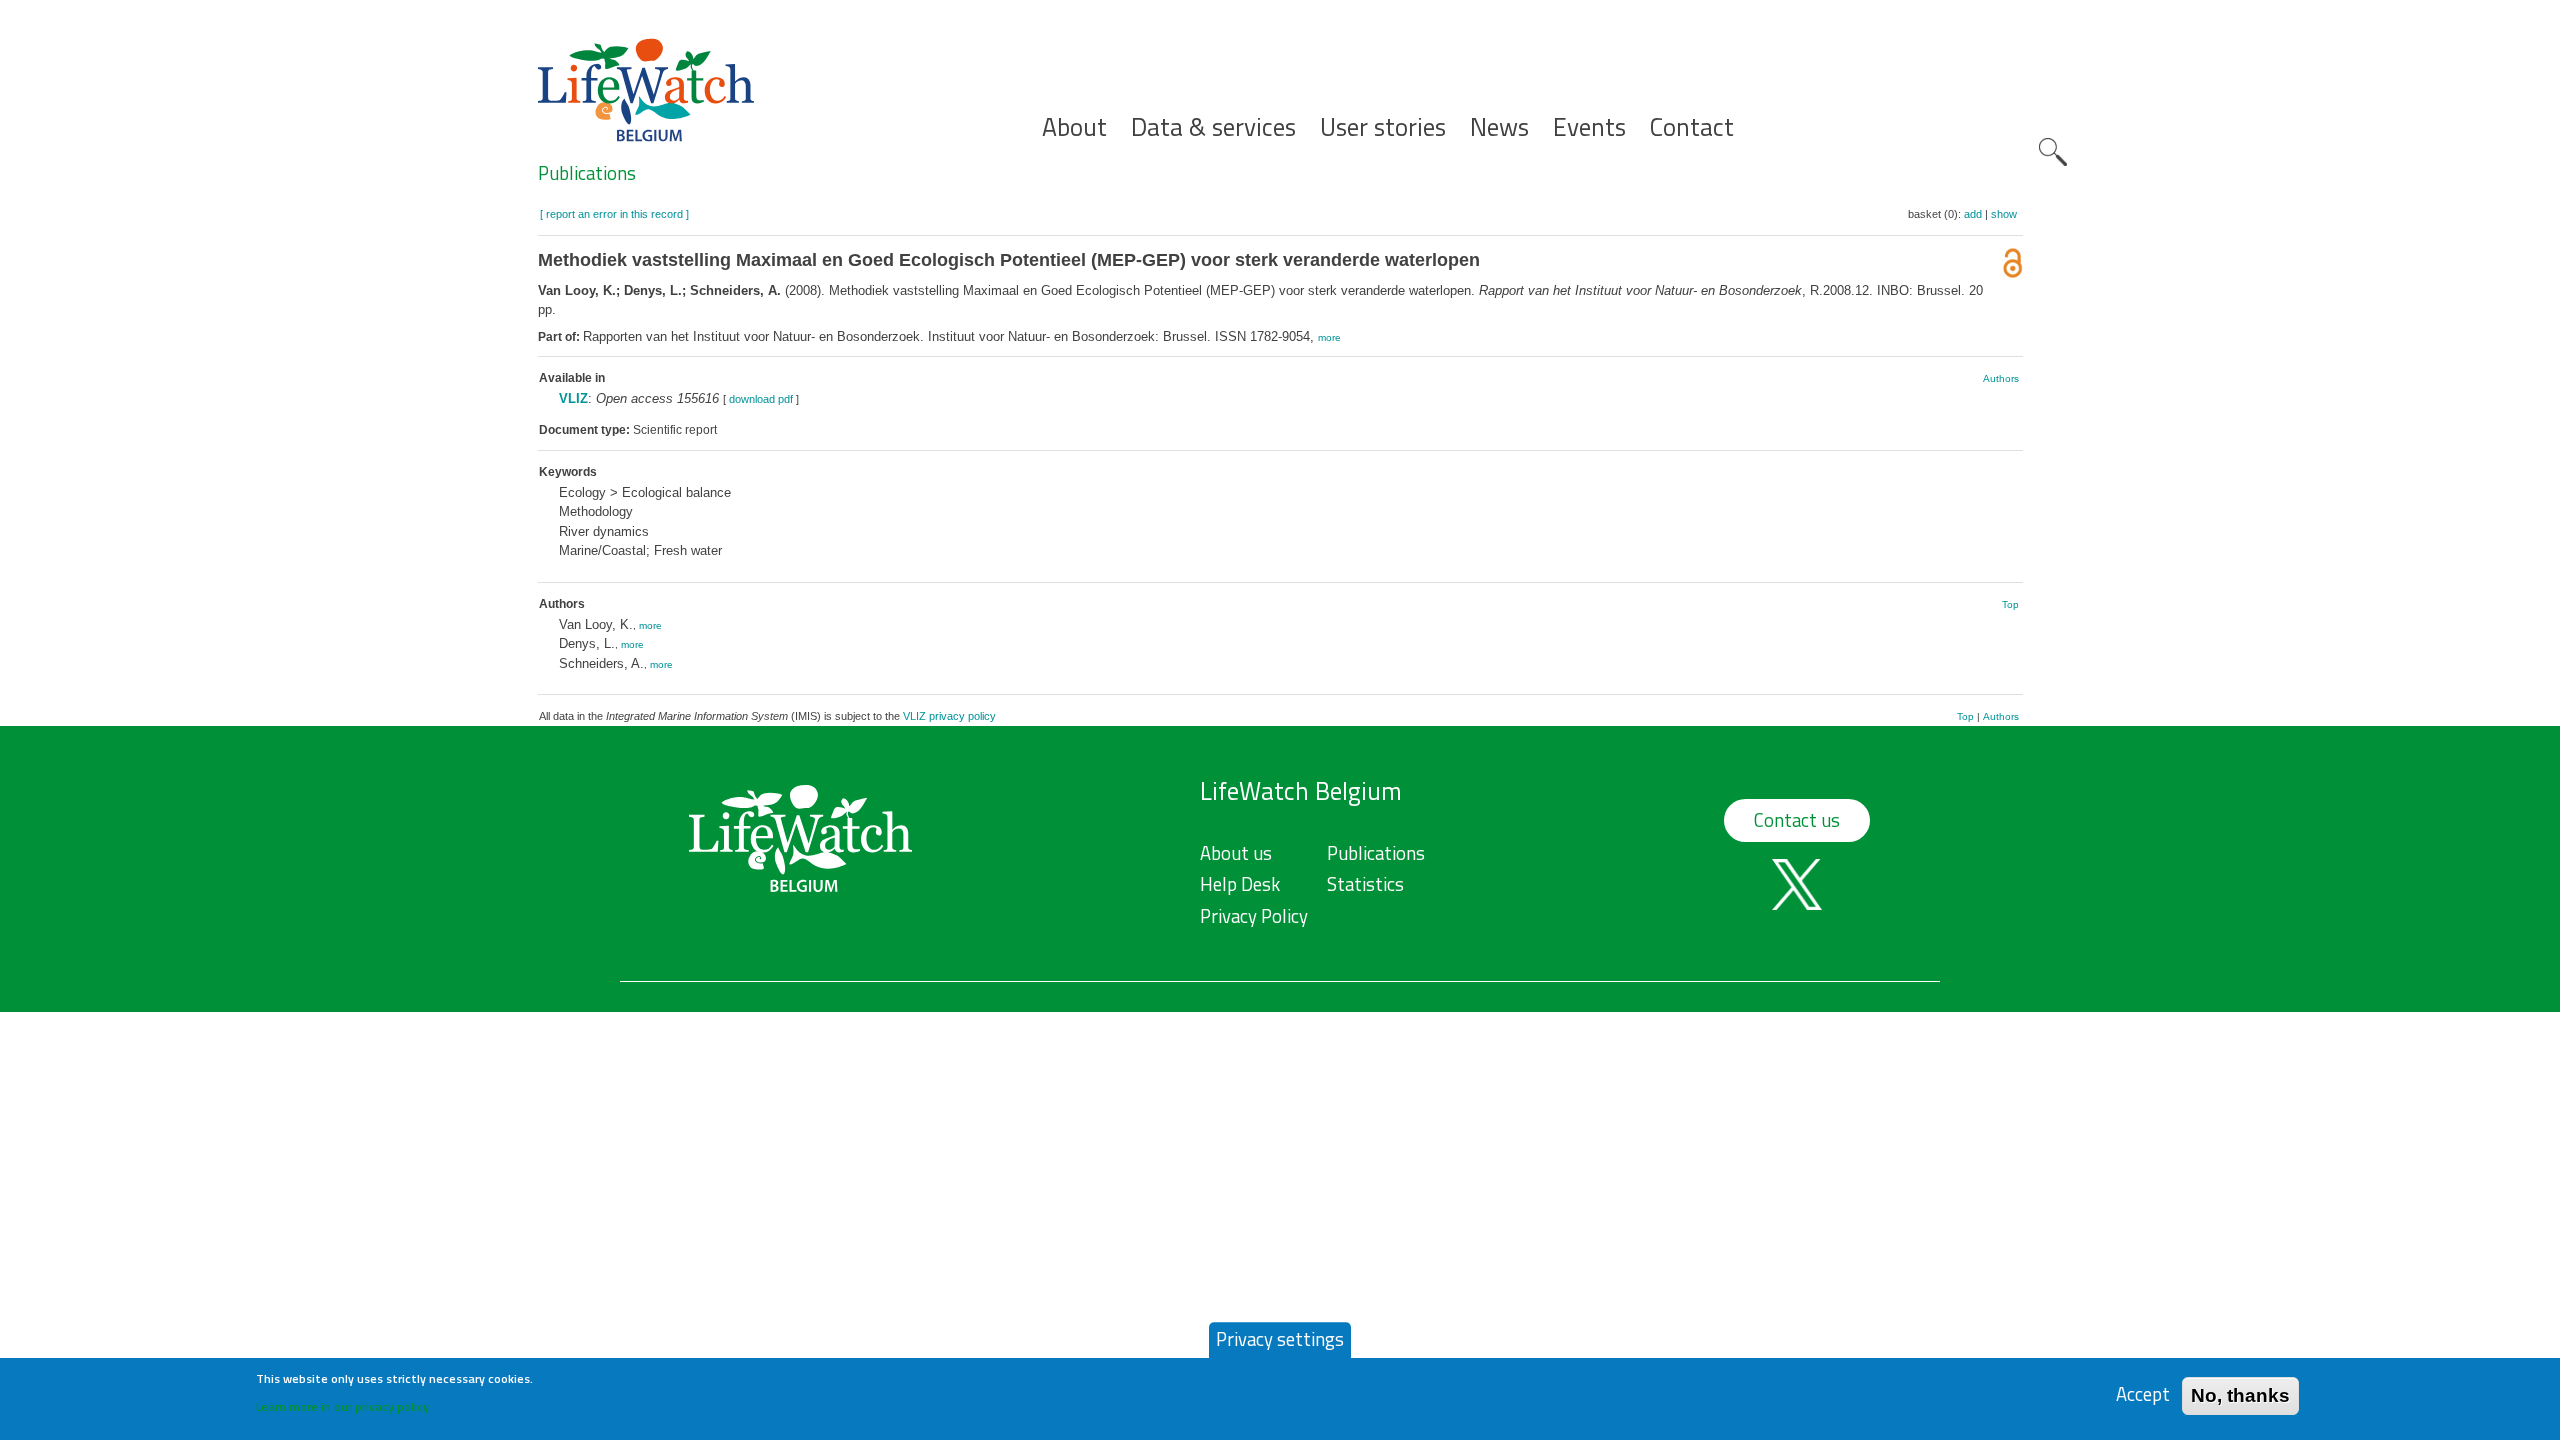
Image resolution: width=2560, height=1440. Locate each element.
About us (1236, 853)
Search (2053, 152)
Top (2010, 604)
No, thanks (2240, 1394)
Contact (1692, 127)
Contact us (1797, 820)
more (1329, 337)
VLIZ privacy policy (949, 716)
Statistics (1365, 884)
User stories (1383, 127)
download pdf (761, 399)
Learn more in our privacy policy (342, 1405)
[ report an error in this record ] (614, 214)
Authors (2001, 378)
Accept (2143, 1394)
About (1074, 127)
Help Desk (1240, 884)
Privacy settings (1280, 1339)
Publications (587, 173)
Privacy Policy (1254, 916)
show (2004, 214)
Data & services (1213, 127)
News (1499, 127)
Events (1589, 127)
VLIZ (573, 398)
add (1973, 214)
